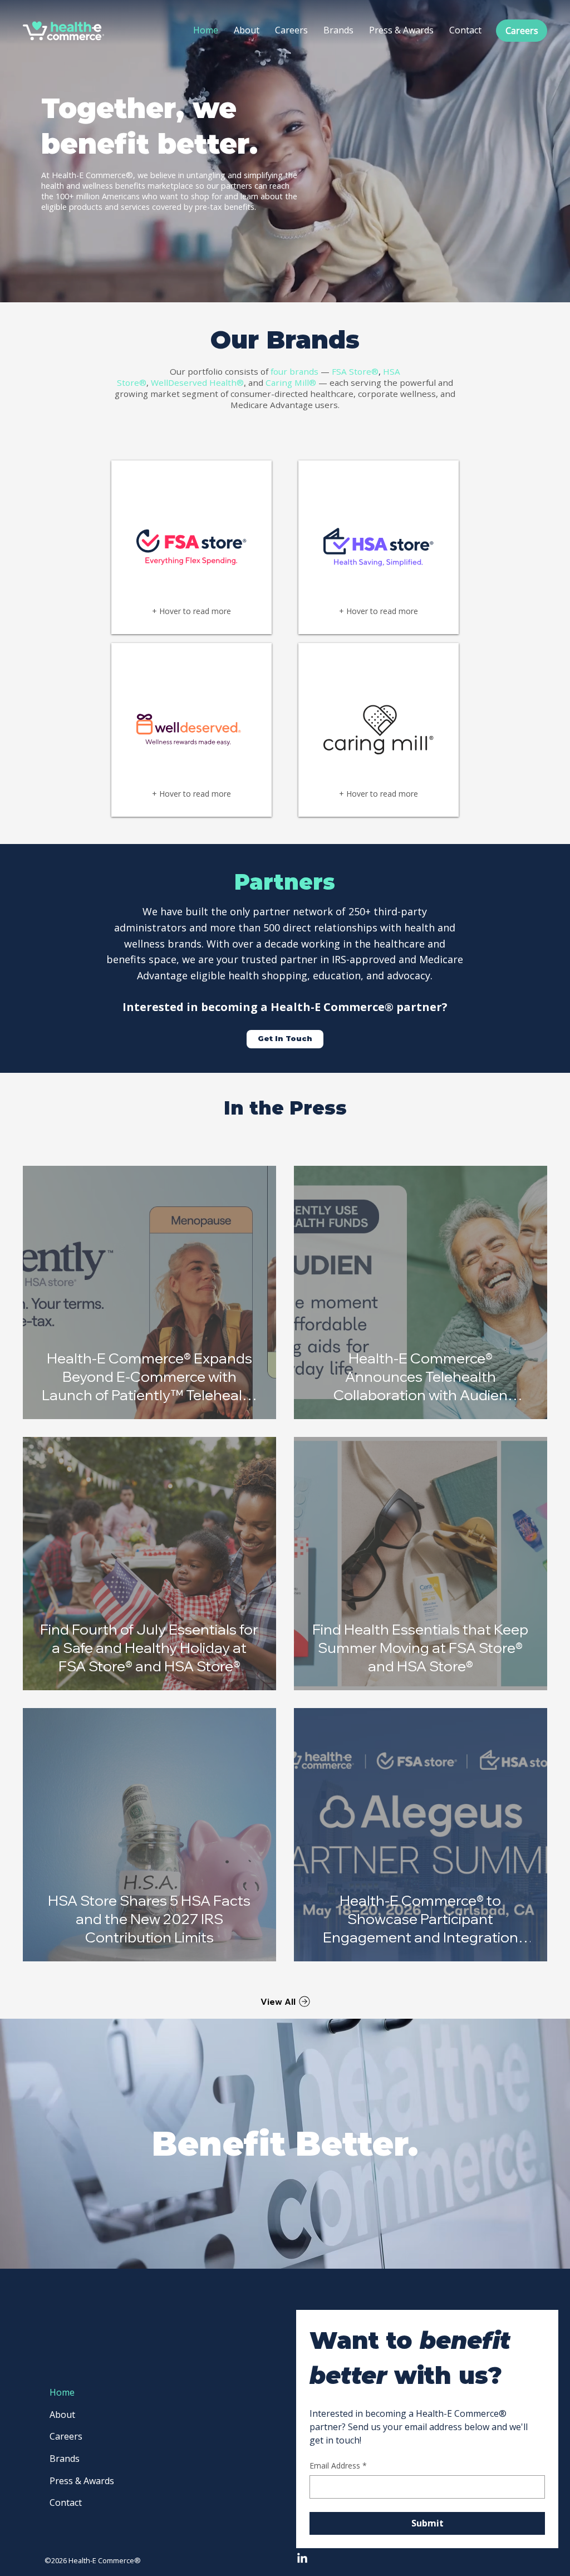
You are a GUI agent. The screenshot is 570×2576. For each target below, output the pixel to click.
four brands (294, 371)
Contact (66, 2503)
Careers (66, 2436)
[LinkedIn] (302, 2559)
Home (62, 2392)
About (62, 2415)
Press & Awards (82, 2481)
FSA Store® (355, 371)
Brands (65, 2459)
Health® (227, 382)
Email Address (338, 2465)
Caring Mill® (291, 382)
